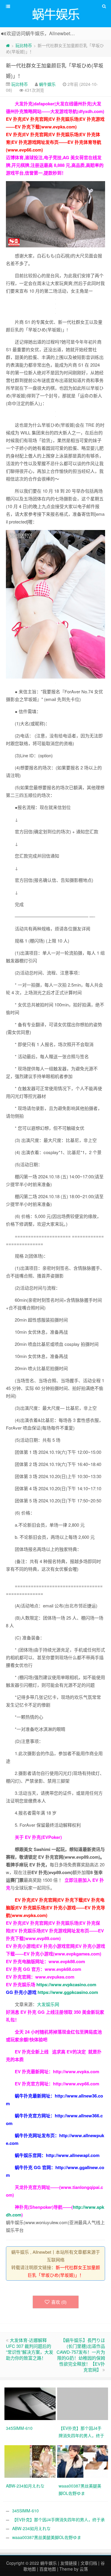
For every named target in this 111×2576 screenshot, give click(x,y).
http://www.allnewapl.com (73, 2155)
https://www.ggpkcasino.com (68, 1992)
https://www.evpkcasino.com (66, 1984)
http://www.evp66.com (76, 2084)
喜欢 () (59, 2302)
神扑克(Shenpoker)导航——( (44, 2207)
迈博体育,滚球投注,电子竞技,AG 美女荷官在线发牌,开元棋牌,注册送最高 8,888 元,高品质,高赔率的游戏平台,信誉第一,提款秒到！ (55, 165)
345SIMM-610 (25, 2511)
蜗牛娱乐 (47, 84)
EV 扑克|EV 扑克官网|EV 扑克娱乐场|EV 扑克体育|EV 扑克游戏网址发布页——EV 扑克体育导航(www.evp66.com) (54, 142)
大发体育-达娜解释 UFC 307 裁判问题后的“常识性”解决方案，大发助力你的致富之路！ (30, 2349)
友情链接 (69, 2563)
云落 (84, 2569)
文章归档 (89, 2563)
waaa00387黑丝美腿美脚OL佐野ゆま (47, 2537)
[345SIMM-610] (31, 2403)
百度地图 (48, 2569)
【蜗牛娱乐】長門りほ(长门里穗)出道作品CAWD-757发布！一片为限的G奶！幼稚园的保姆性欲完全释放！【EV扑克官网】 (81, 2355)
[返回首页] (8, 45)
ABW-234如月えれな (31, 2528)
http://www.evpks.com (76, 2071)
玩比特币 (24, 45)
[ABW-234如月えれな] (31, 2461)
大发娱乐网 (48, 2004)
